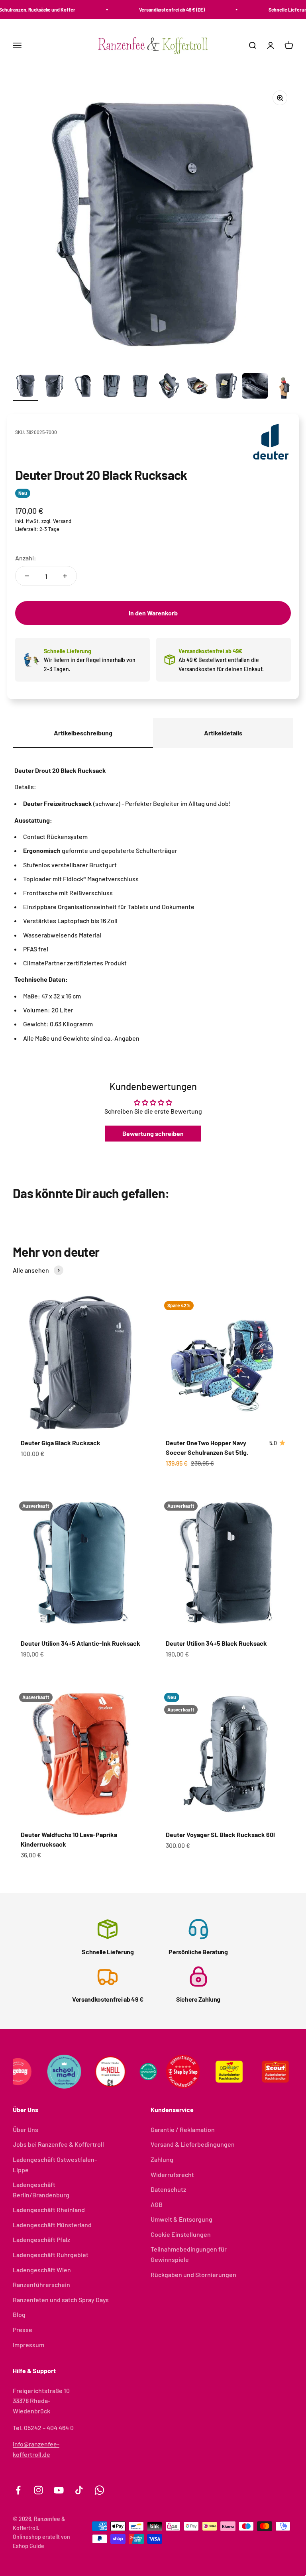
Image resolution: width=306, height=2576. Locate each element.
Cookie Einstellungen (181, 2234)
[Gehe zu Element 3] (83, 387)
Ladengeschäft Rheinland (49, 2210)
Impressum (28, 2345)
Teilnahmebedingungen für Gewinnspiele (189, 2254)
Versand (62, 521)
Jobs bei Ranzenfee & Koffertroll (58, 2144)
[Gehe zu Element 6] (169, 387)
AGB (157, 2204)
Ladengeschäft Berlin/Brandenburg (41, 2190)
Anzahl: (26, 558)
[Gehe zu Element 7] (198, 387)
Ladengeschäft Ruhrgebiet (51, 2255)
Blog (19, 2314)
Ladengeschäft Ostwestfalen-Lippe (55, 2164)
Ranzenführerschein (41, 2284)
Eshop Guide (28, 2546)
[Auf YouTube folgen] (59, 2490)
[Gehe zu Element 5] (140, 387)
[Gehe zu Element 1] (25, 387)
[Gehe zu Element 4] (112, 387)
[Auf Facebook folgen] (18, 2490)
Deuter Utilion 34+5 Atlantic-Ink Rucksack (80, 1643)
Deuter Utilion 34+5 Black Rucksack (216, 1643)
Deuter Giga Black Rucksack (61, 1443)
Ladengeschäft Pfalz (41, 2239)
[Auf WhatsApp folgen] (99, 2490)
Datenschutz (168, 2189)
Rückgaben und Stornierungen (193, 2274)
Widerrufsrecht (172, 2174)
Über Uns (25, 2129)
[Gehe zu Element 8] (226, 387)
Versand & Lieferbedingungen (193, 2144)
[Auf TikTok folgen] (79, 2490)
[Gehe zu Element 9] (255, 387)
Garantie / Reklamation (183, 2129)
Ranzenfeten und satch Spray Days (61, 2300)
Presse (23, 2329)
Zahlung (162, 2159)
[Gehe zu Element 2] (54, 387)
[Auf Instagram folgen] (38, 2490)
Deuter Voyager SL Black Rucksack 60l (220, 1834)
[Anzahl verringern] (27, 576)
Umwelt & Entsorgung (181, 2219)
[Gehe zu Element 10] (284, 387)
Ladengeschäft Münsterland (52, 2225)
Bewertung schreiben (153, 1133)
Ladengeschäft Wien (42, 2270)
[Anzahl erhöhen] (65, 576)
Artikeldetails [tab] (223, 733)
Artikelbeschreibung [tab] (83, 733)
